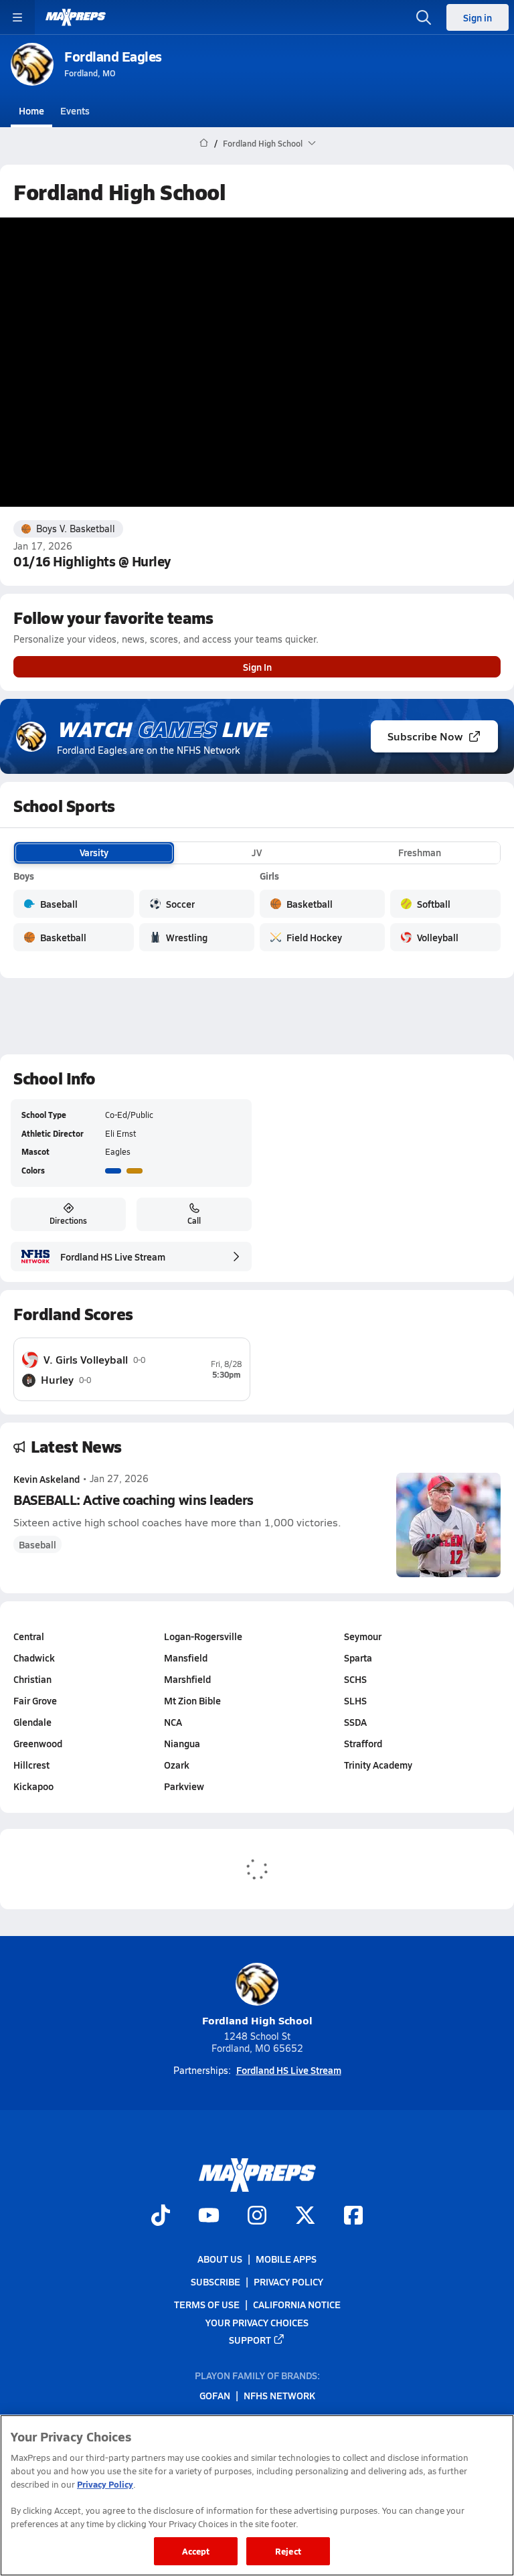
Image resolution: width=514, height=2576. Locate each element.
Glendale (32, 1722)
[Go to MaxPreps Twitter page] (305, 2217)
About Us (220, 2259)
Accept (196, 2551)
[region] (257, 2495)
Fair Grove (35, 1700)
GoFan (215, 2395)
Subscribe (216, 2281)
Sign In (257, 667)
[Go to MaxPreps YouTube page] (209, 2217)
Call (194, 1220)
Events (75, 110)
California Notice (297, 2304)
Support (250, 2340)
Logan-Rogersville (203, 1636)
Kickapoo (33, 1786)
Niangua (182, 1743)
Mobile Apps (286, 2259)
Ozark (177, 1765)
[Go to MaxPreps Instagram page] (257, 2217)
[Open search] (424, 17)
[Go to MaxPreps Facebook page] (353, 2217)
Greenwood (38, 1743)
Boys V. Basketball (76, 529)
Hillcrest (31, 1765)
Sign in (478, 17)
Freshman (420, 852)
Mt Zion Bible (192, 1700)
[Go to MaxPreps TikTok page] (161, 2217)
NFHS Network (279, 2395)
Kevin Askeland (47, 1479)
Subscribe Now (425, 736)
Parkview (184, 1786)
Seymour (363, 1636)
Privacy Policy (288, 2281)
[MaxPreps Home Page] (204, 143)
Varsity (94, 852)
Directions (68, 1220)
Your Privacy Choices (257, 2322)
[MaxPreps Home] (76, 17)
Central (29, 1636)
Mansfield (186, 1658)
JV (257, 852)
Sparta (358, 1658)
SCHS (355, 1679)
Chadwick (34, 1658)
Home (31, 110)
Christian (32, 1679)
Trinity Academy (378, 1765)
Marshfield (187, 1679)
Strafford (363, 1743)
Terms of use (207, 2304)
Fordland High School (257, 2020)
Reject (288, 2551)
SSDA (355, 1722)
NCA (173, 1722)
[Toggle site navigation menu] (17, 17)
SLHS (355, 1700)
